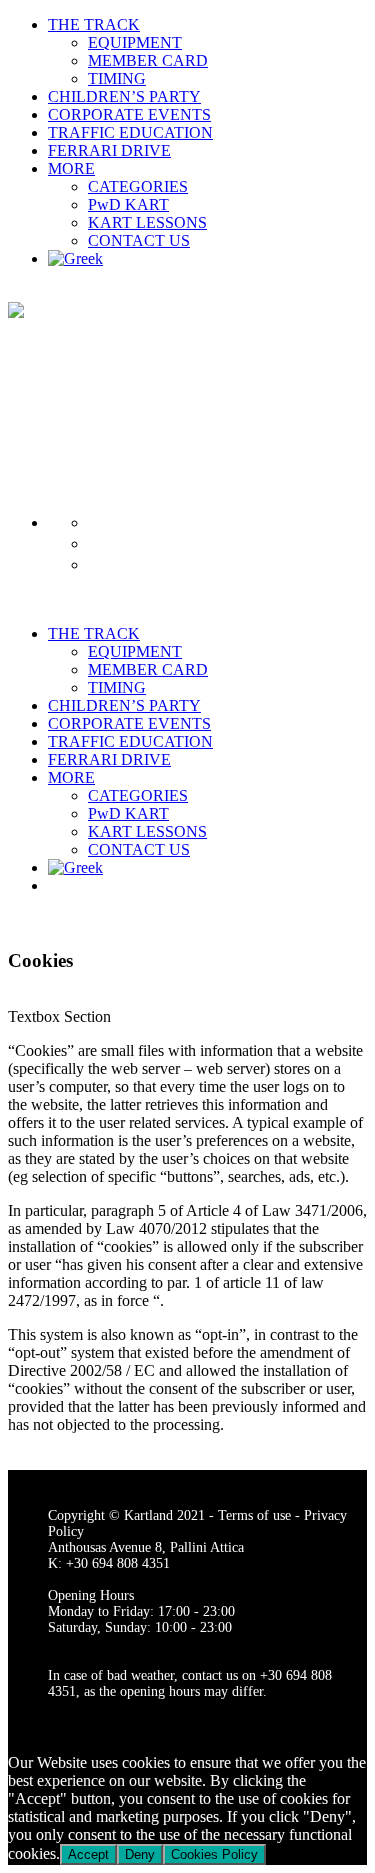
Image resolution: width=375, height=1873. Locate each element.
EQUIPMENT (135, 42)
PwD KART (128, 204)
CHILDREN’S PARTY (124, 96)
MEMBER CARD (148, 60)
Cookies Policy (214, 1854)
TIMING (117, 78)
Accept (88, 1854)
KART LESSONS (147, 222)
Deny (140, 1854)
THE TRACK (94, 24)
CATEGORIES (138, 186)
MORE (71, 168)
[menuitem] (75, 258)
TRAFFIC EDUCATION (130, 132)
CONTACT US (139, 240)
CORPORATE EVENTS (129, 114)
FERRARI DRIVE (109, 150)
